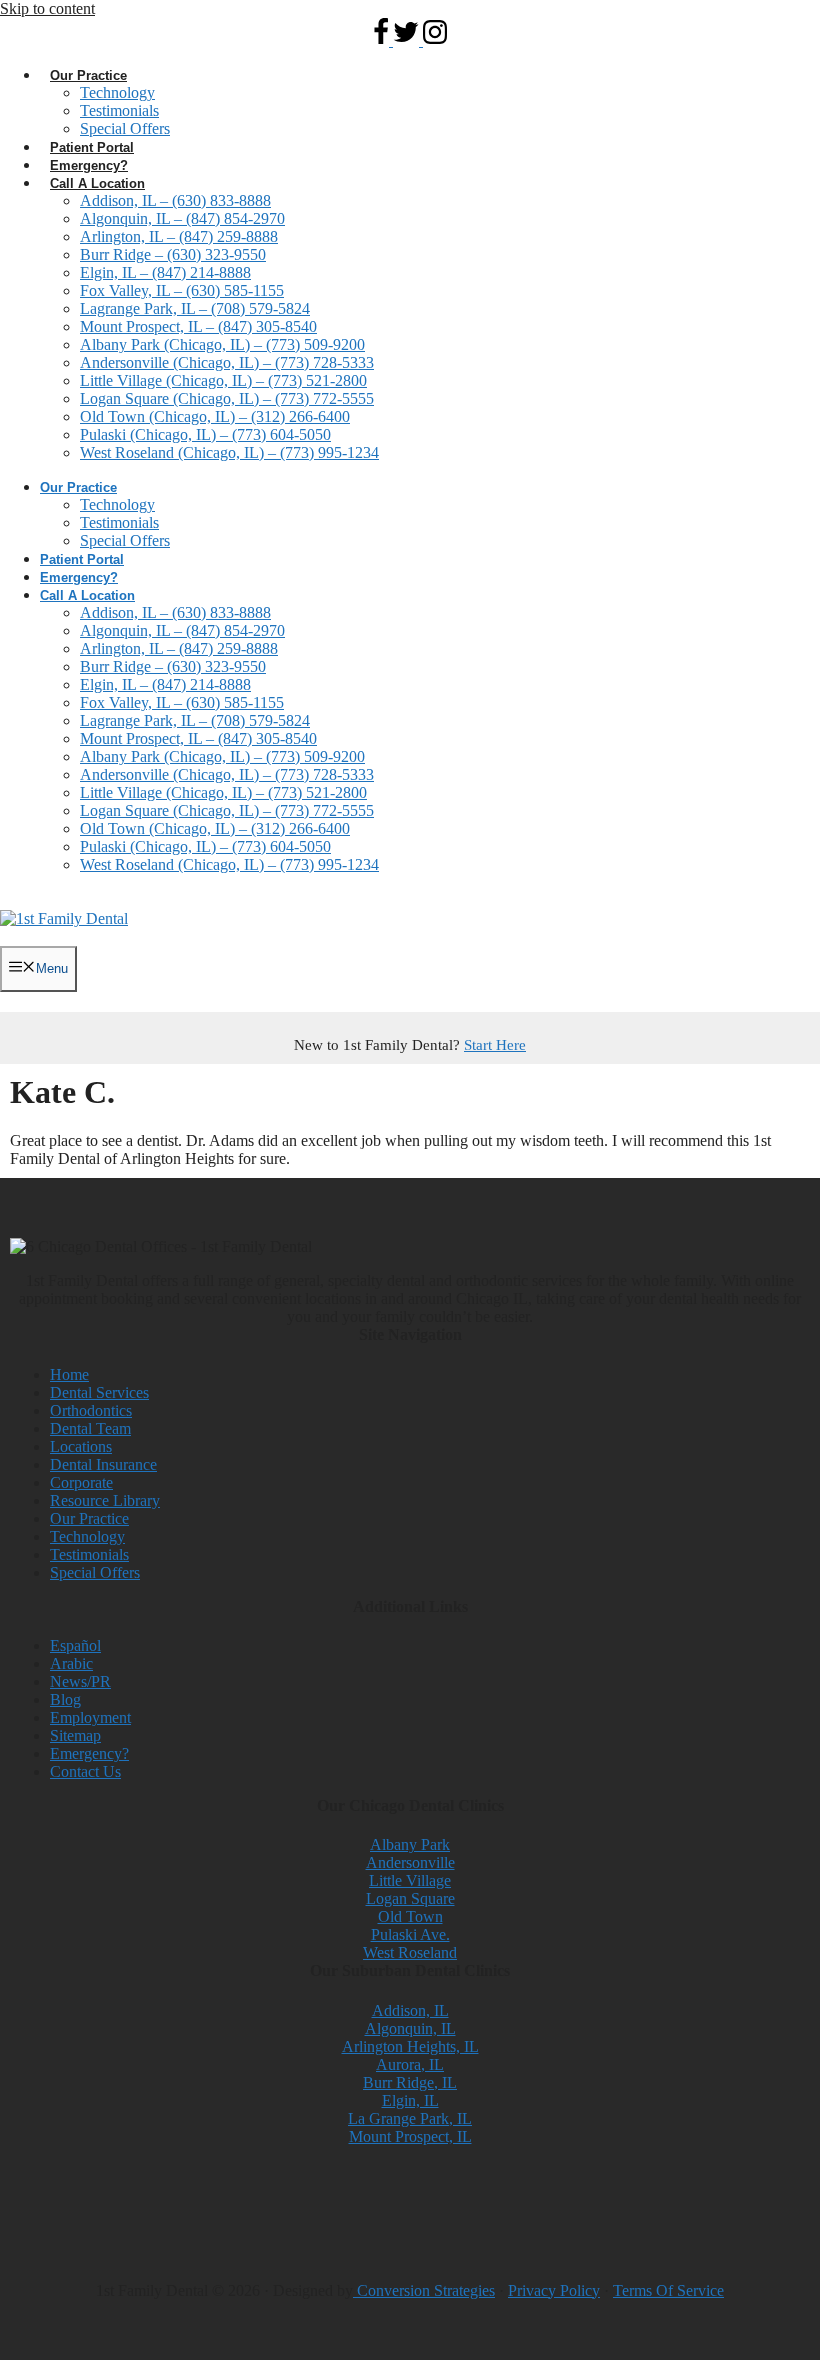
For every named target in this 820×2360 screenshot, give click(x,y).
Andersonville (410, 1862)
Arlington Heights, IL (410, 2046)
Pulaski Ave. (410, 1934)
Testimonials (119, 110)
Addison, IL (410, 2010)
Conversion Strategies (424, 2290)
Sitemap (75, 1735)
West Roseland (410, 1952)
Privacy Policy (554, 2290)
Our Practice (88, 75)
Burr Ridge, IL (410, 2082)
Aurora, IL (410, 2064)
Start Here (495, 1045)
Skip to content (47, 8)
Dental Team (90, 1428)
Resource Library (105, 1500)
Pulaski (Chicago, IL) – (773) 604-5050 (205, 434)
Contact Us (85, 1771)
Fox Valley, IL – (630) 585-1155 (182, 290)
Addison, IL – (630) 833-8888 (175, 200)
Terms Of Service (668, 2290)
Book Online (72, 937)
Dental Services (99, 1392)
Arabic (71, 1663)
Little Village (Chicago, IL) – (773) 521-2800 (223, 380)
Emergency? (89, 165)
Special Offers (125, 128)
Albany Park (410, 1844)
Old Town (410, 1916)
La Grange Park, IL (410, 2118)
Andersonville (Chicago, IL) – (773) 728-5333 (227, 362)
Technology (117, 92)
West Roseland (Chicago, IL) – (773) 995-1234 (229, 452)
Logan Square (410, 1898)
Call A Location (97, 183)
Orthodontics (91, 1410)
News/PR (80, 1681)
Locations (81, 1446)
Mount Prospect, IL (410, 2136)
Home (69, 1374)
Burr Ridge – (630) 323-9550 (173, 254)
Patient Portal (92, 147)
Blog (65, 1699)
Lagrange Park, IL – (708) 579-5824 (195, 308)
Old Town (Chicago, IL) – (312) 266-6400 (215, 416)
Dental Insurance (103, 1464)
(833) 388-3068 (222, 937)
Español (75, 1645)
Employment (90, 1717)
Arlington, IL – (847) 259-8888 (179, 236)
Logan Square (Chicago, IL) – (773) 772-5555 (227, 398)
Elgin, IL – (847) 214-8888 (165, 272)
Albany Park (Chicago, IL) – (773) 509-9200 (222, 344)
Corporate (81, 1482)
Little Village (410, 1880)
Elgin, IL (410, 2100)
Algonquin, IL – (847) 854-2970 (182, 218)
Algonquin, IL (410, 2028)
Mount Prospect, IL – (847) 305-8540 (198, 326)
